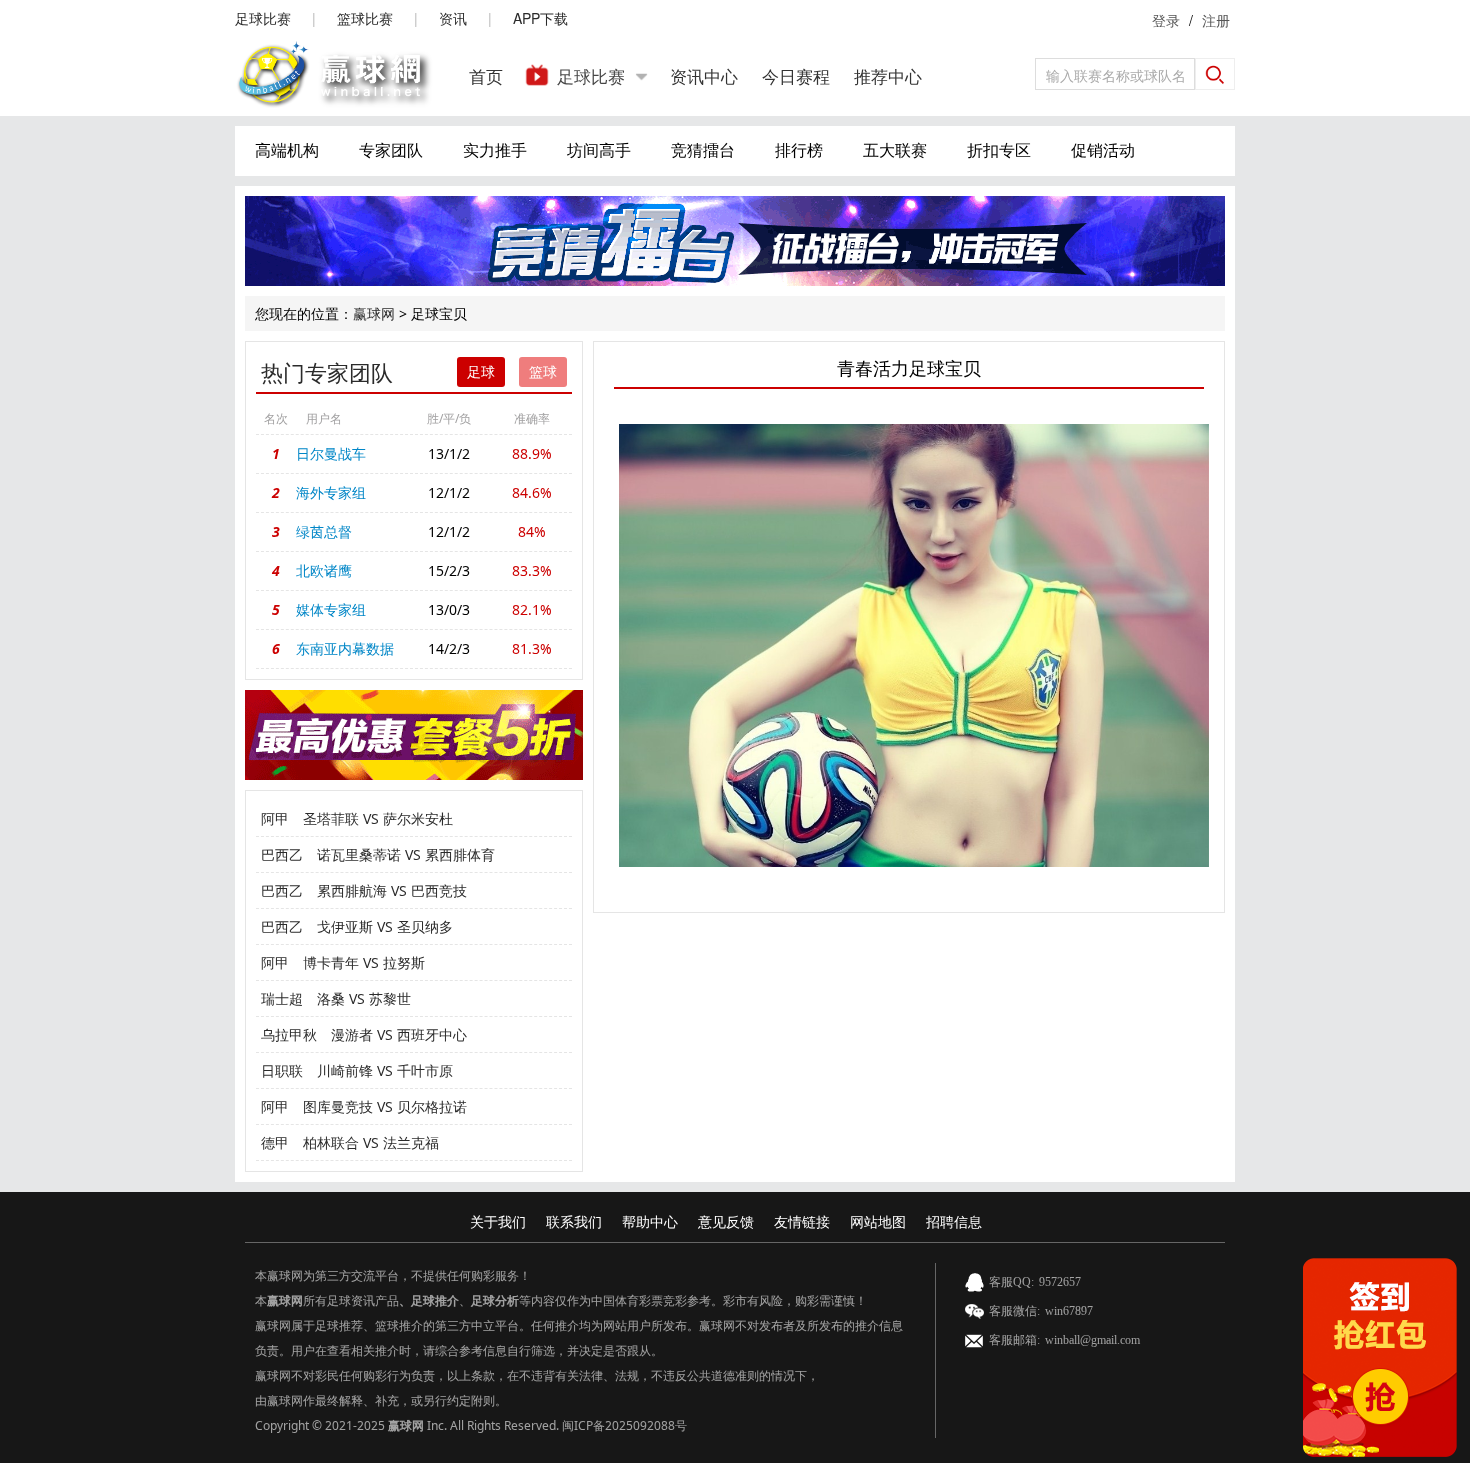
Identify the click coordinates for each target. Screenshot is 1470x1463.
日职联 (282, 1070)
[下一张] (1061, 645)
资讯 (453, 18)
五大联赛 (895, 150)
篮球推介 (399, 1325)
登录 (1166, 20)
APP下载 (540, 18)
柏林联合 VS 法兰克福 (371, 1142)
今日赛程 (796, 75)
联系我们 (574, 1221)
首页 (486, 75)
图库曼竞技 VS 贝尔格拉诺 (385, 1106)
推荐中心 (888, 75)
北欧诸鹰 (324, 570)
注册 (1216, 20)
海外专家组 (331, 492)
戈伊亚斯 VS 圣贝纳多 (385, 926)
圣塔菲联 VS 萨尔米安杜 (378, 818)
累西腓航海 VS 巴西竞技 (392, 890)
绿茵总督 (324, 531)
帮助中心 (650, 1221)
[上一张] (766, 645)
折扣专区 (999, 150)
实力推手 (495, 150)
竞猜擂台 (703, 150)
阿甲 (275, 818)
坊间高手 (599, 150)
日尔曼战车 (331, 453)
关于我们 (498, 1221)
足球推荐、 (345, 1325)
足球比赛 (263, 18)
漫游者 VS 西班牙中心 (399, 1034)
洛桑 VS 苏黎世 (364, 998)
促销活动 (1103, 150)
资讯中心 (704, 75)
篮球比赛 (365, 18)
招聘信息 (954, 1221)
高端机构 (287, 150)
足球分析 (495, 1300)
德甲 (275, 1142)
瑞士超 (282, 998)
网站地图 (878, 1221)
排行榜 (799, 150)
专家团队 (391, 150)
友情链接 (802, 1221)
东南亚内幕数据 (345, 648)
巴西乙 (282, 854)
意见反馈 (726, 1221)
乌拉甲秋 (289, 1034)
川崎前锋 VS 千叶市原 (385, 1070)
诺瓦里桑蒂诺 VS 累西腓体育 (406, 854)
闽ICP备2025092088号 (624, 1425)
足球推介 (435, 1300)
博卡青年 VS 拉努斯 (364, 962)
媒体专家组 (331, 609)
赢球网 (374, 313)
